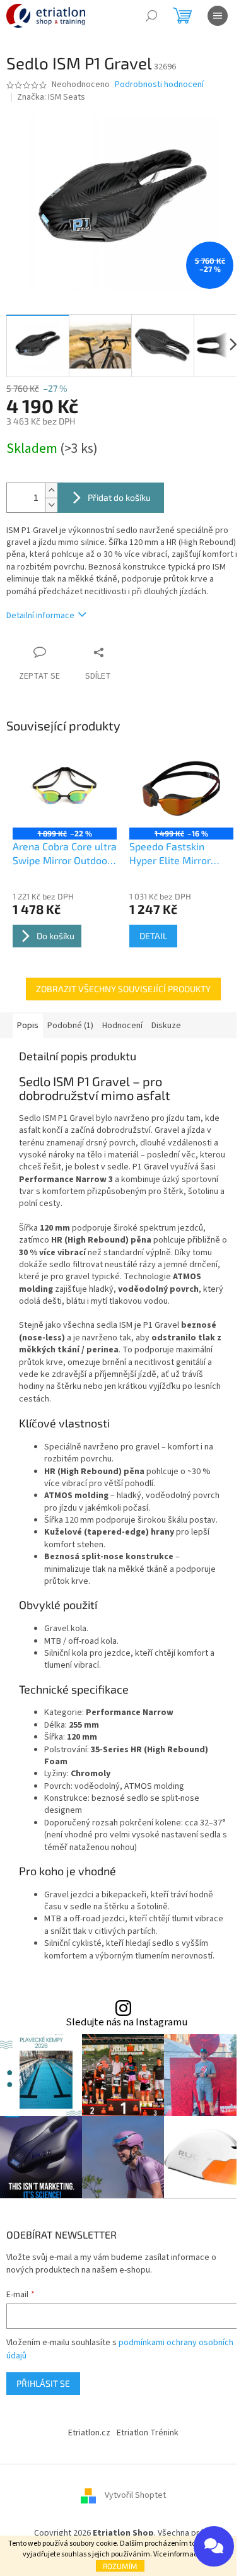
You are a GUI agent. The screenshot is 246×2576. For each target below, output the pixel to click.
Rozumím (120, 2566)
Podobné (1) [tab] (70, 1026)
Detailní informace (40, 616)
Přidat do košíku (119, 497)
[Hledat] (151, 16)
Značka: (51, 97)
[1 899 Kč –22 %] (65, 788)
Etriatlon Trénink (148, 2433)
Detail (153, 936)
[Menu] (218, 16)
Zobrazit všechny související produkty (123, 989)
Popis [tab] (28, 1026)
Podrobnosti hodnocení (159, 85)
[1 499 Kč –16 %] (181, 788)
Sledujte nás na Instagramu (126, 2023)
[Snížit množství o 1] (51, 505)
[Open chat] (214, 2546)
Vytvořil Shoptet (135, 2496)
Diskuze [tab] (166, 1026)
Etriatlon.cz (89, 2433)
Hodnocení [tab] (122, 1026)
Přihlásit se (43, 2383)
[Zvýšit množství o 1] (51, 490)
